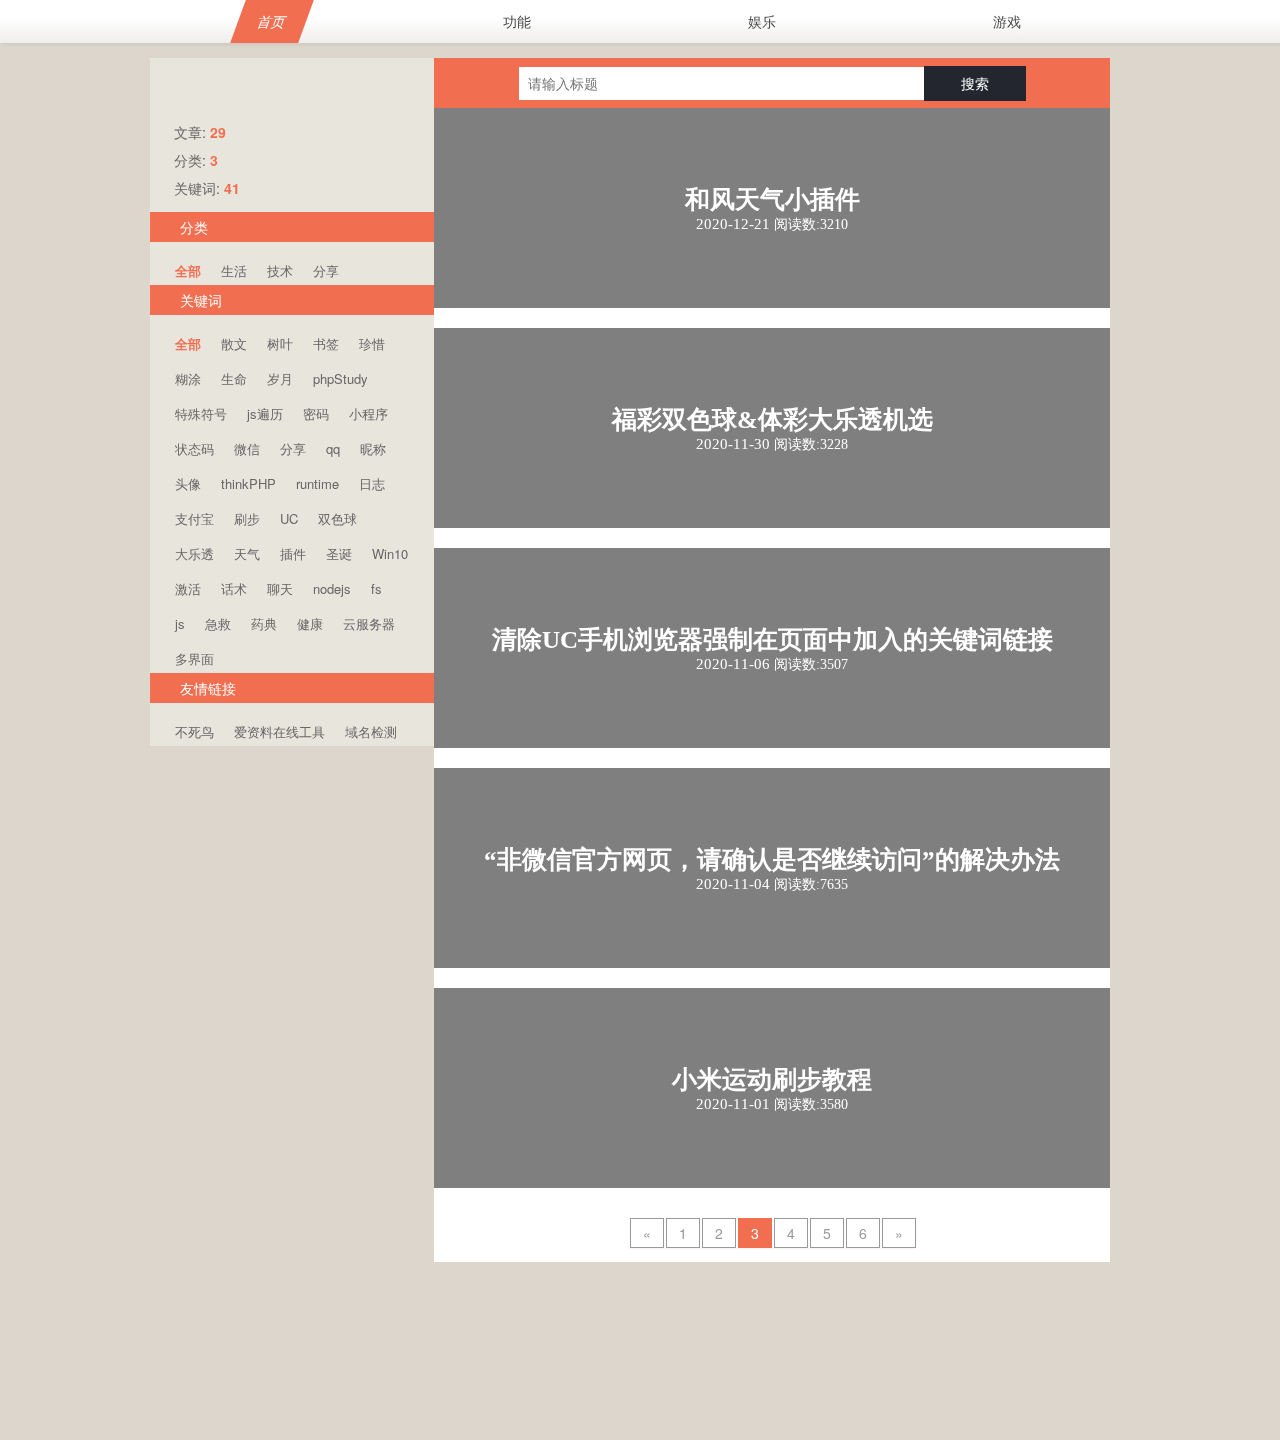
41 (232, 188)
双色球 (337, 518)
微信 (247, 448)
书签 (326, 343)
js (180, 623)
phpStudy (340, 378)
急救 (218, 623)
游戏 (1007, 21)
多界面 (194, 658)
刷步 (247, 518)
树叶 (280, 343)
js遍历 (265, 413)
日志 (372, 483)
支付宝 (194, 518)
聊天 (280, 588)
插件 (293, 553)
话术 (234, 588)
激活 (188, 588)
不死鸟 (194, 731)
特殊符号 (201, 413)
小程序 (368, 413)
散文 (234, 343)
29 (218, 132)
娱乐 (762, 21)
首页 (271, 21)
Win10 (390, 553)
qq (333, 448)
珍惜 (372, 343)
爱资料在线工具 (279, 731)
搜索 (975, 83)
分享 (326, 270)
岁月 (280, 378)
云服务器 (369, 623)
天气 (247, 553)
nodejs (332, 588)
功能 (517, 21)
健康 (310, 623)
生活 (234, 270)
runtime (317, 483)
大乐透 (194, 553)
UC (289, 518)
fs (376, 588)
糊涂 (188, 378)
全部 (188, 270)
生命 (234, 378)
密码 (316, 413)
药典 (264, 623)
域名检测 (371, 731)
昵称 (373, 448)
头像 (188, 483)
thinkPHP (248, 483)
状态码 (194, 448)
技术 (280, 270)
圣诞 (339, 553)
